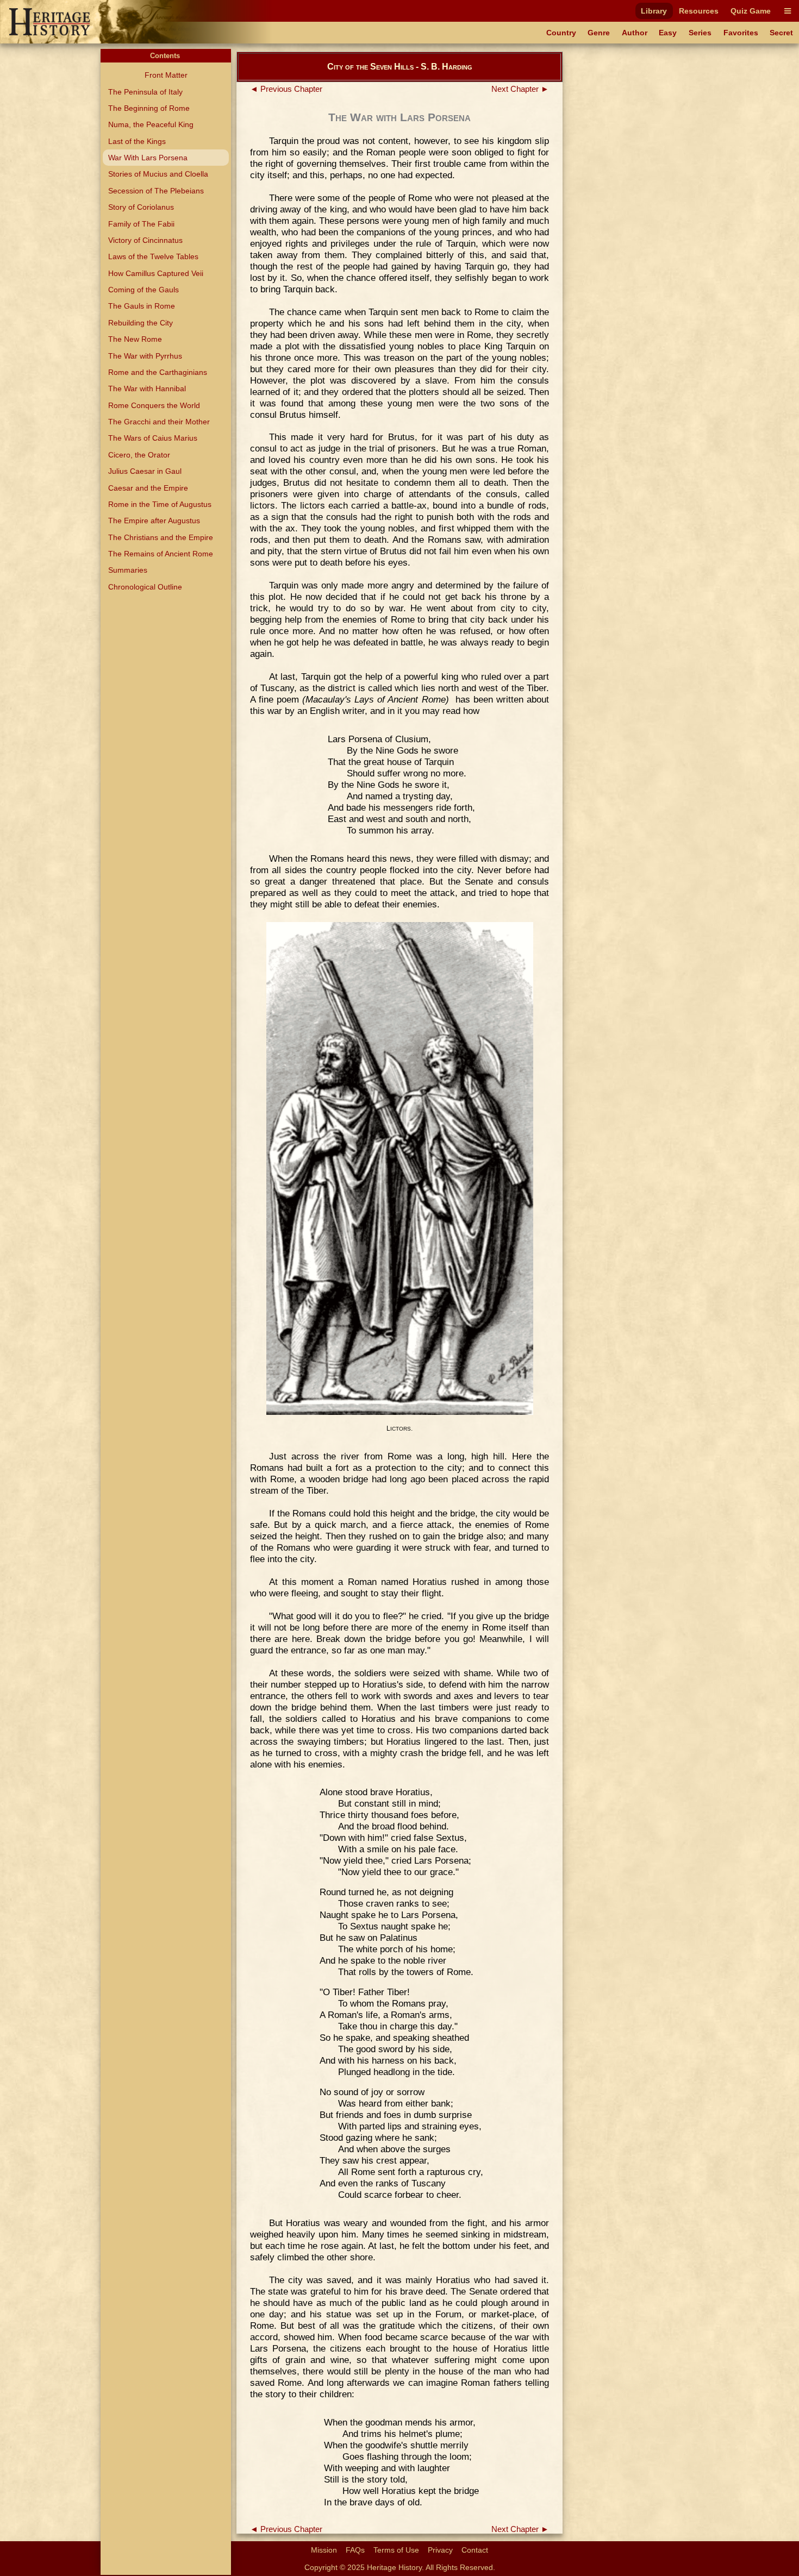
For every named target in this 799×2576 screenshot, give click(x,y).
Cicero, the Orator (139, 455)
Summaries (128, 570)
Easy (668, 33)
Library (654, 11)
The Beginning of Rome (149, 108)
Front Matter (166, 75)
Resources (699, 11)
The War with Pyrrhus (145, 356)
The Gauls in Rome (142, 306)
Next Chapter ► (520, 89)
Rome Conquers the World (154, 405)
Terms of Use (396, 2550)
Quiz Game (751, 11)
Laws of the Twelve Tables (153, 256)
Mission (324, 2550)
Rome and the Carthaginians (158, 372)
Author (635, 33)
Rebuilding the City (141, 323)
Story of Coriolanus (141, 207)
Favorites (741, 33)
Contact (475, 2550)
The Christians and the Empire (161, 537)
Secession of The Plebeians (156, 191)
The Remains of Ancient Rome (161, 554)
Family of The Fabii (141, 224)
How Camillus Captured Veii (156, 273)
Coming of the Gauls (143, 290)
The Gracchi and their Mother (159, 422)
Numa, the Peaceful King (151, 124)
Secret (781, 33)
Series (700, 33)
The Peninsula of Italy (145, 92)
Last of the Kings (137, 141)
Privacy (440, 2550)
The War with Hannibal (147, 388)
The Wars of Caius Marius (153, 438)
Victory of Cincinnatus (145, 240)
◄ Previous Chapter (286, 89)
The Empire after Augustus (154, 521)
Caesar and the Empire (148, 488)
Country (561, 33)
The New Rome (135, 339)
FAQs (355, 2550)
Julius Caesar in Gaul (145, 471)
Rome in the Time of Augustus (160, 504)
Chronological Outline (145, 587)
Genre (599, 33)
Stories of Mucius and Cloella (158, 174)
